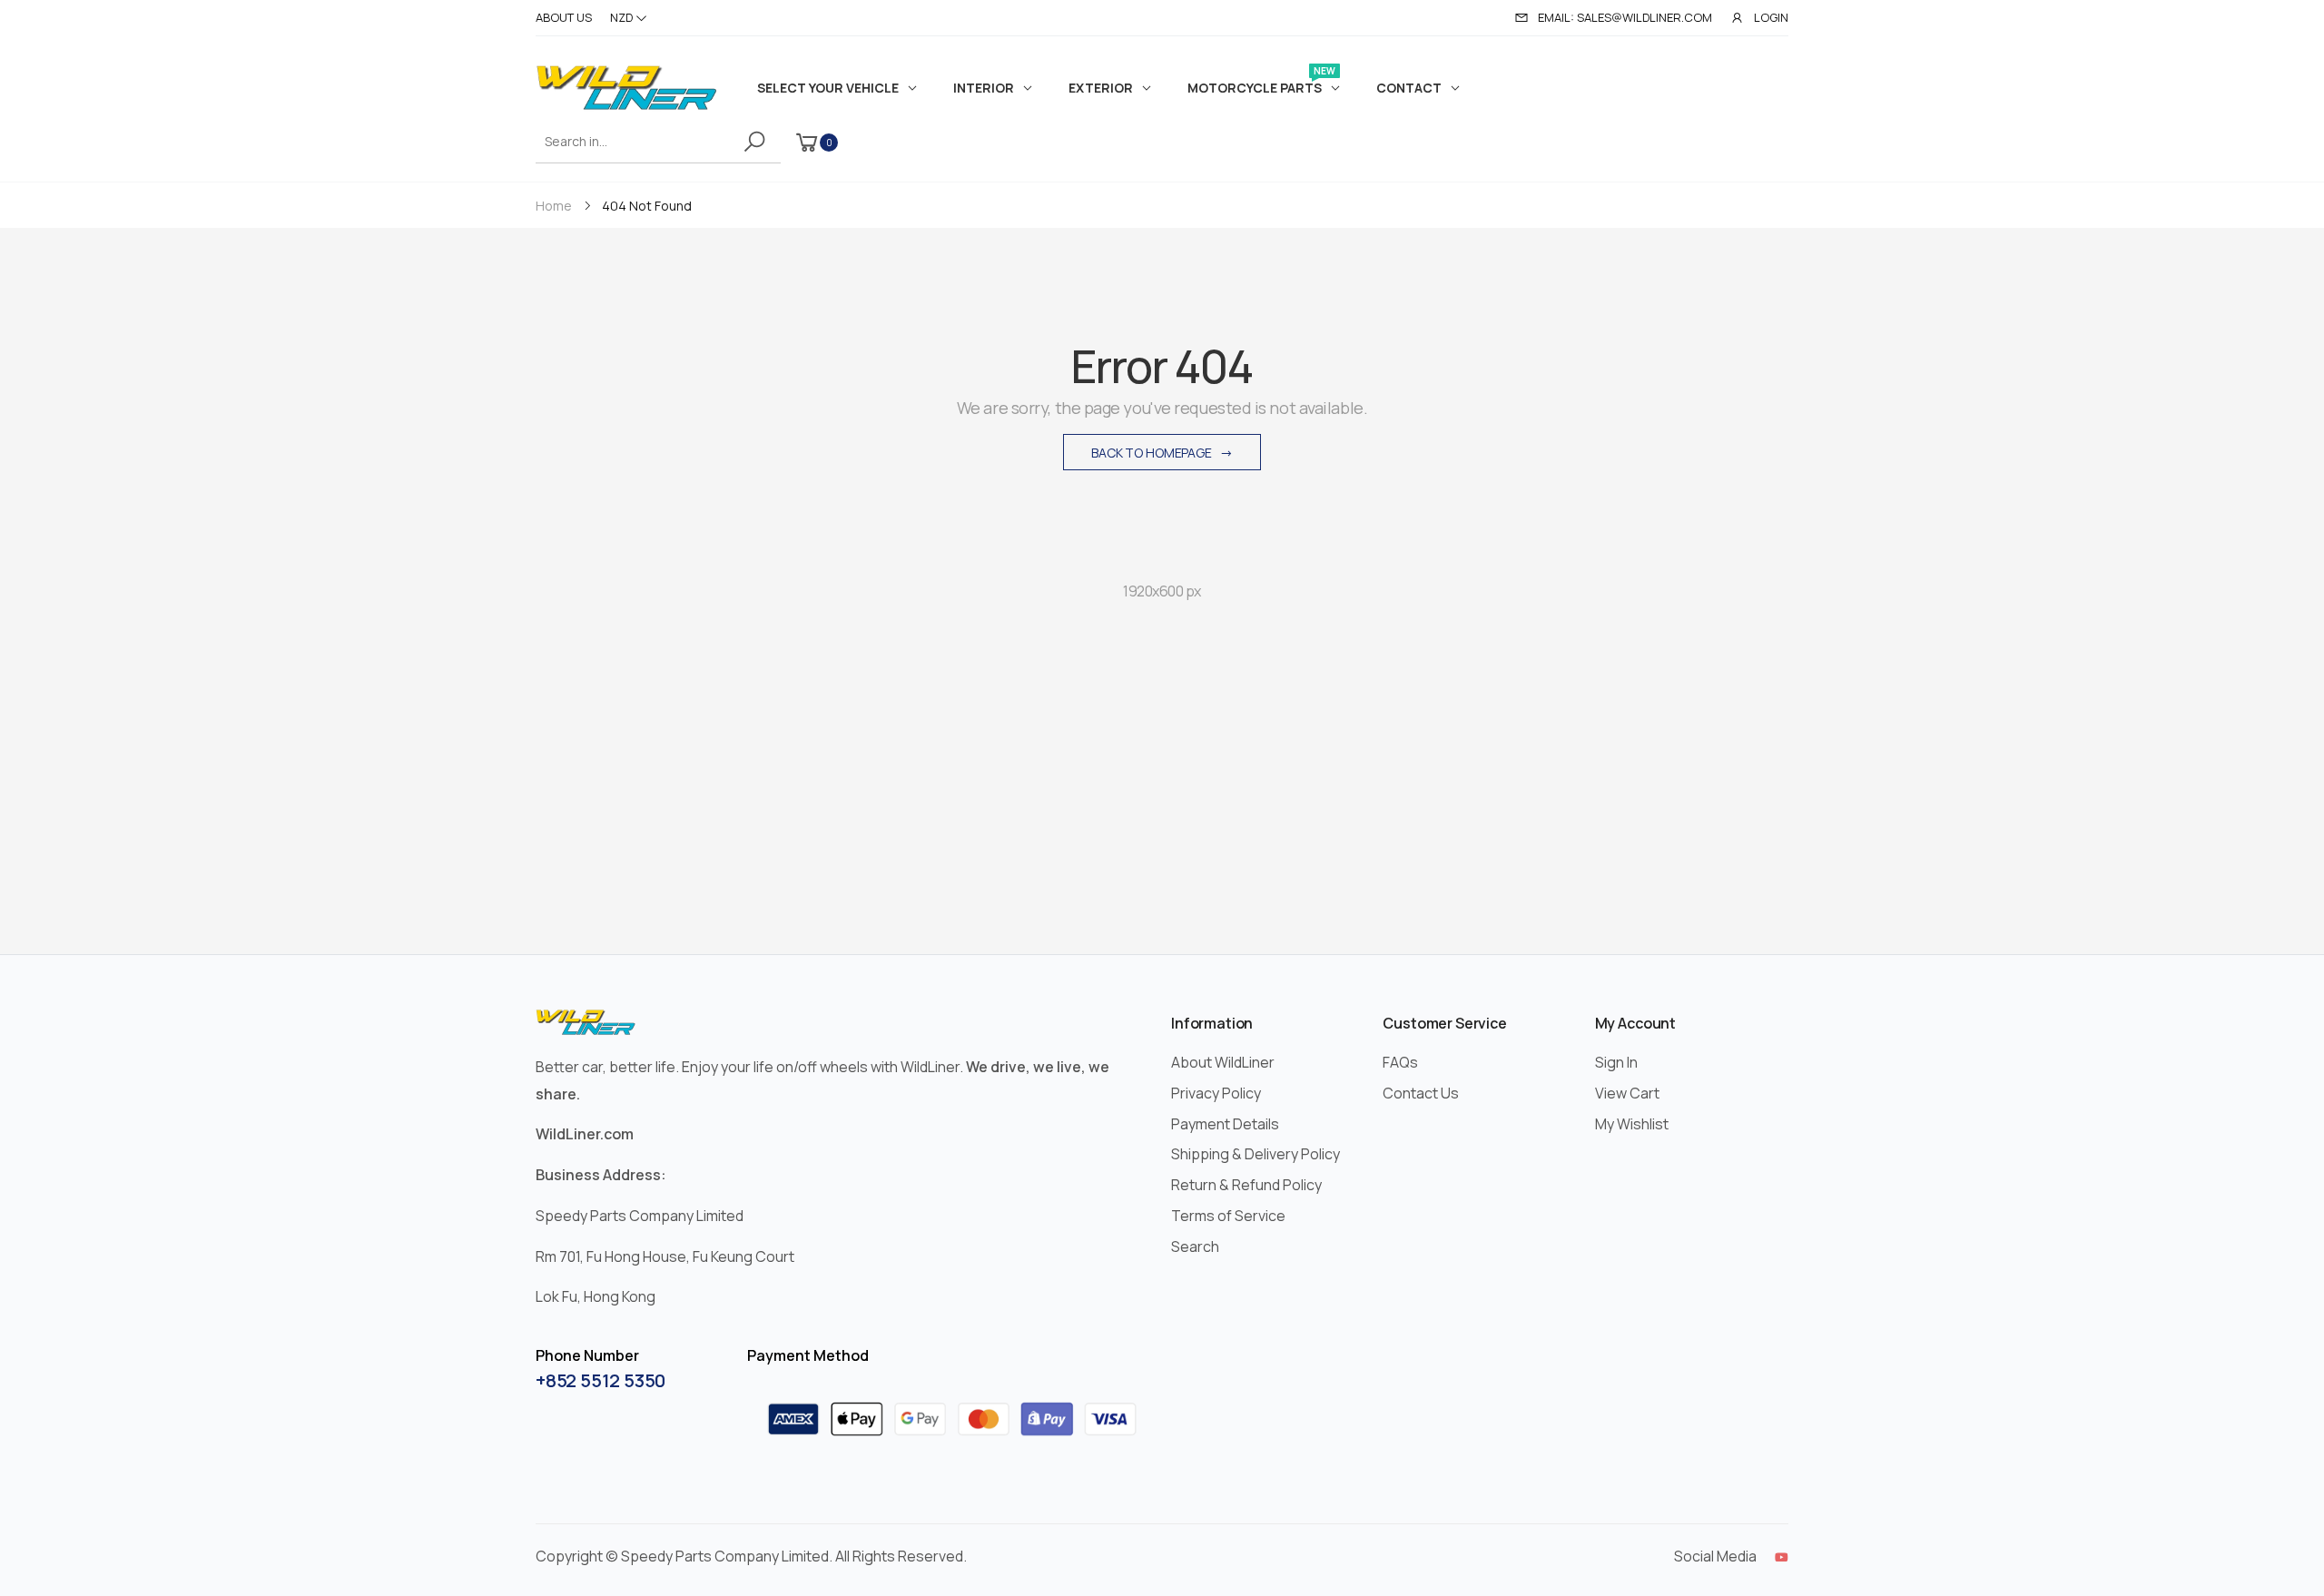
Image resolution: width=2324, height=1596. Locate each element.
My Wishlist (1632, 1124)
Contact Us (1421, 1093)
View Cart (1627, 1093)
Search (1195, 1246)
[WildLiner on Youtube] (1782, 1557)
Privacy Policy (1216, 1093)
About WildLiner (1223, 1062)
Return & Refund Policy (1246, 1185)
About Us (564, 17)
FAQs (1400, 1062)
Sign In (1616, 1062)
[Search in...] (758, 142)
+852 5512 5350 (601, 1380)
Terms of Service (1228, 1216)
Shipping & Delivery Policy (1256, 1154)
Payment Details (1225, 1124)
